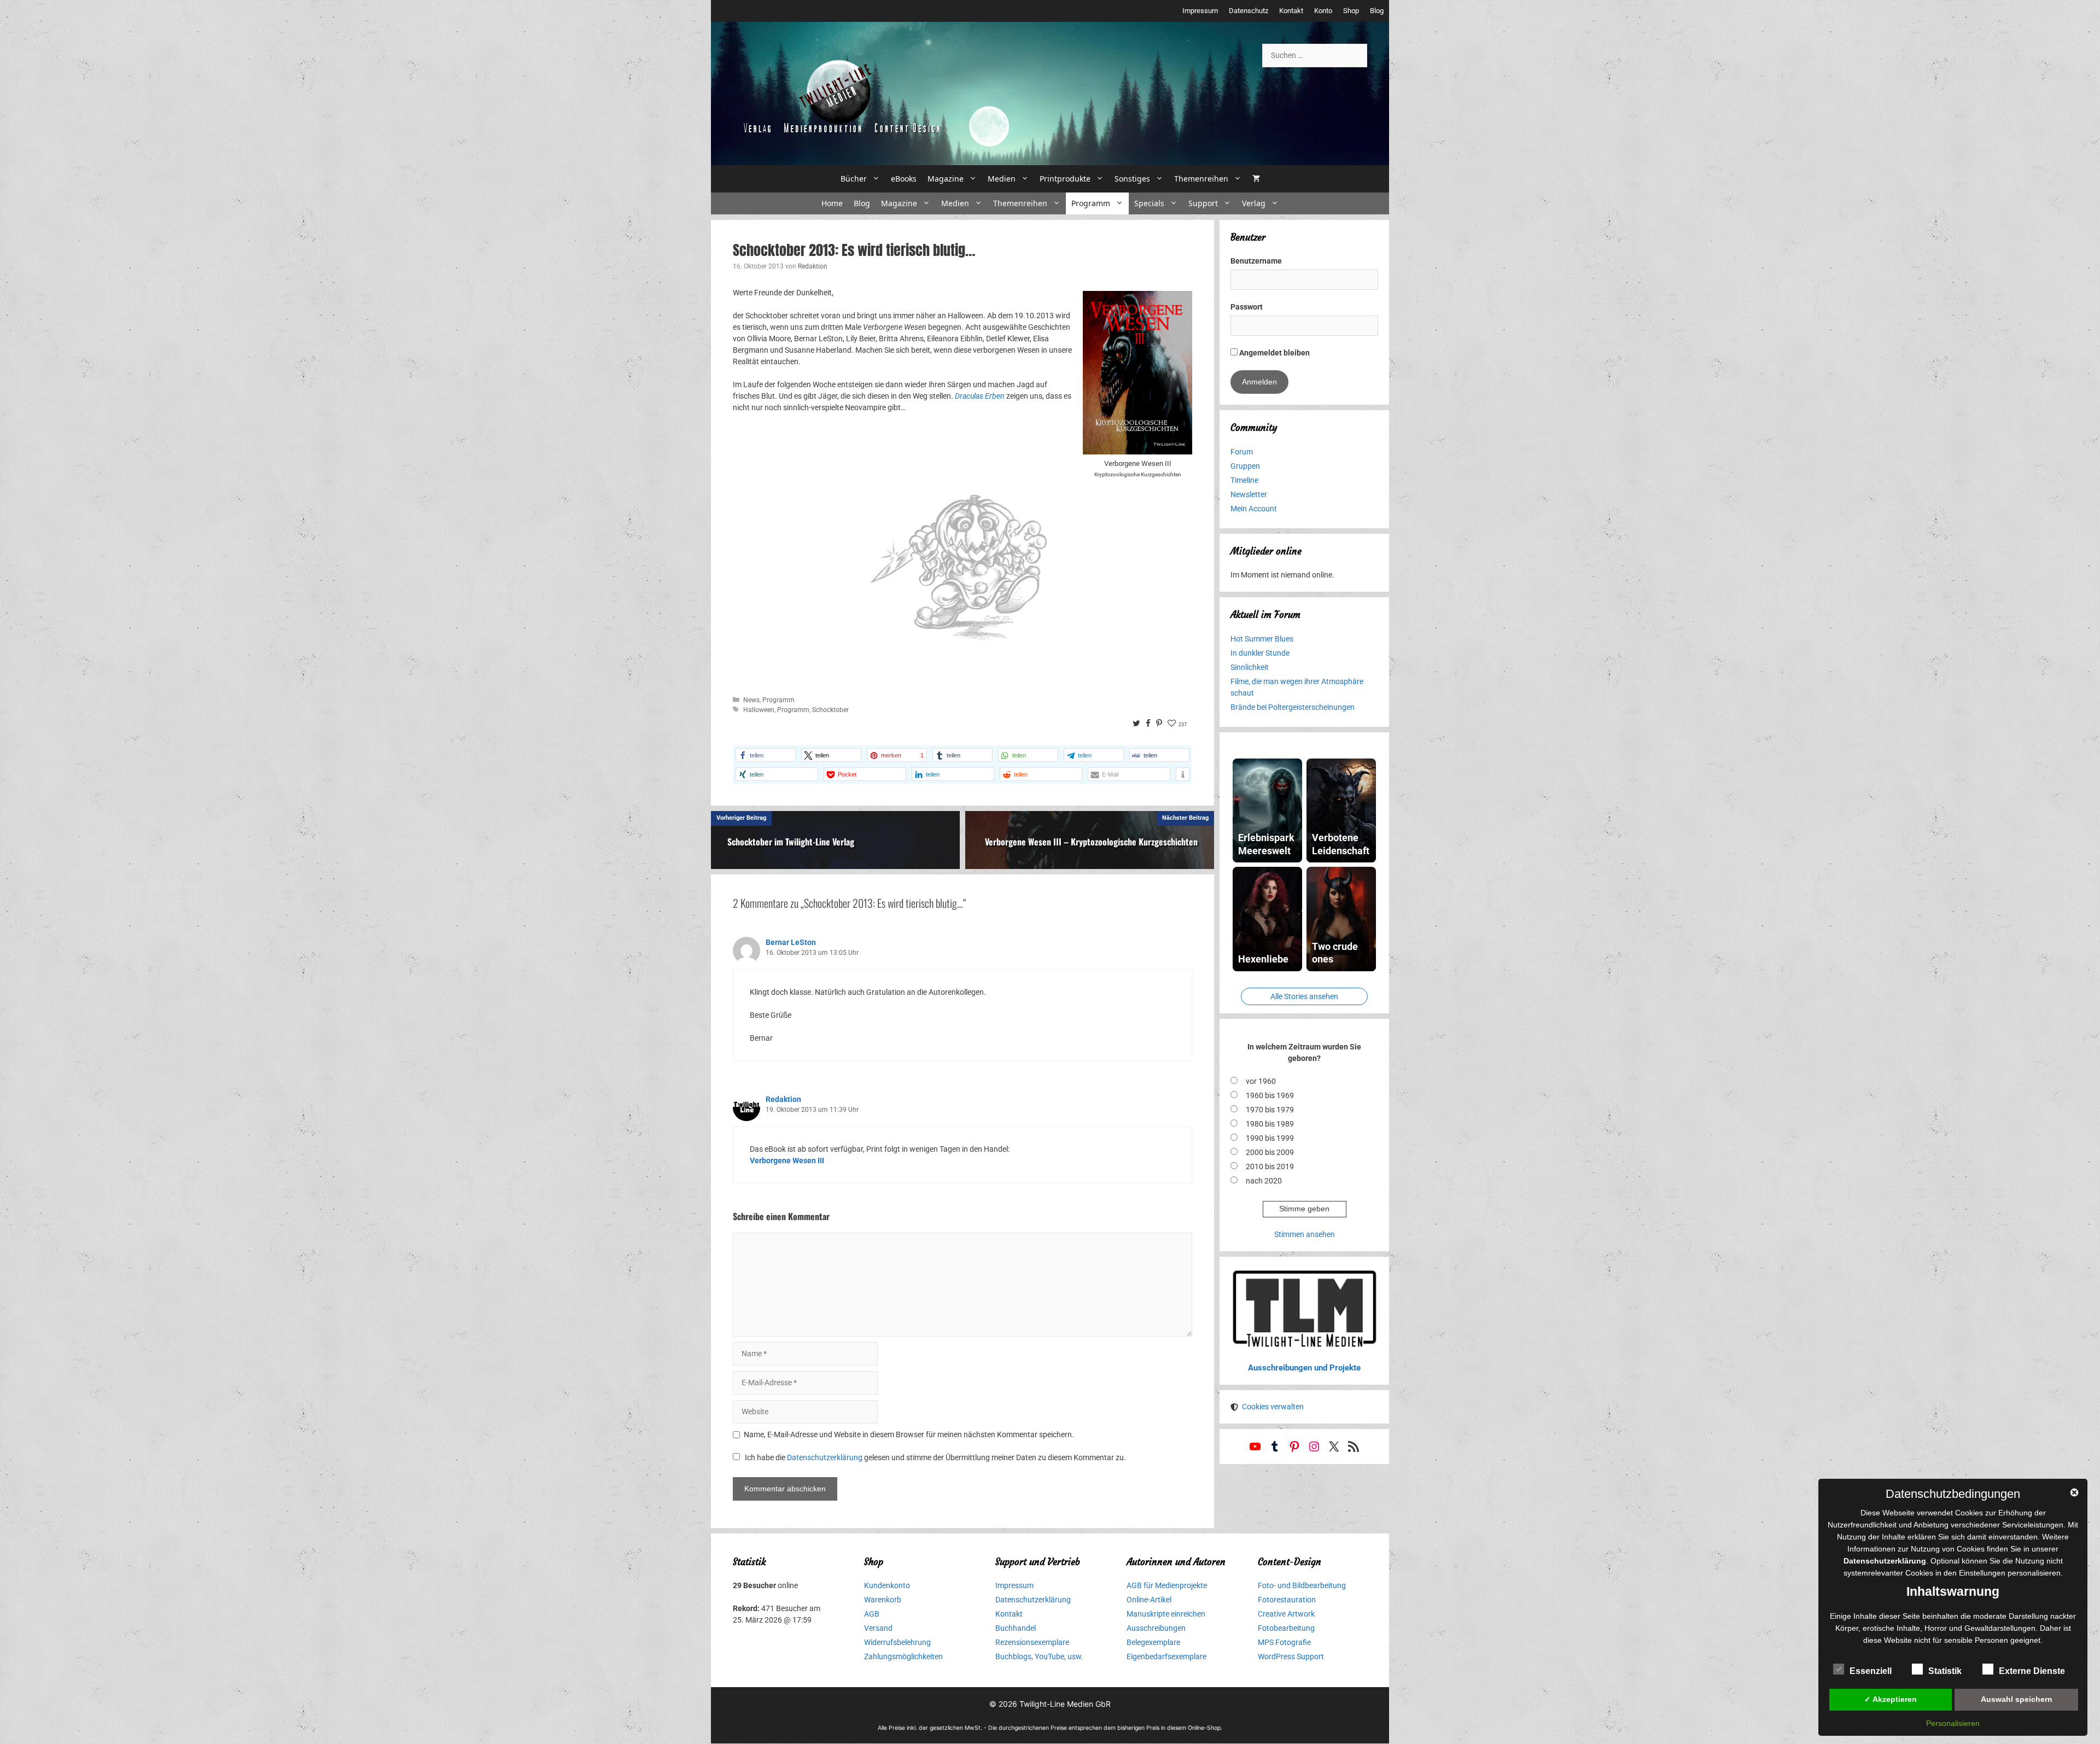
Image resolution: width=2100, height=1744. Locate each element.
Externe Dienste (2032, 1671)
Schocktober (830, 710)
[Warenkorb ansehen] (1256, 179)
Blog (1377, 11)
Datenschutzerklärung (825, 1457)
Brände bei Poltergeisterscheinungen (1293, 707)
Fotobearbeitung (1286, 1628)
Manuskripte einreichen (1166, 1614)
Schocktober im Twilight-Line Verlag (791, 842)
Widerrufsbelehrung (897, 1642)
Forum (1242, 452)
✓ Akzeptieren (1891, 1699)
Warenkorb (883, 1600)
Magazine (946, 179)
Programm (1091, 203)
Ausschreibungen (1156, 1628)
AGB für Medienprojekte (1167, 1585)
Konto (1323, 11)
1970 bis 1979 (1270, 1110)
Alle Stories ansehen (1304, 996)
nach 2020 (1264, 1181)
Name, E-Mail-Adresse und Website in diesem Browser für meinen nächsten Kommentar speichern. (909, 1434)
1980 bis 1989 (1270, 1124)
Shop (1351, 11)
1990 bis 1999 (1270, 1138)
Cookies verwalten (1273, 1407)
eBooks (904, 179)
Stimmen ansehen (1305, 1234)
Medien (1002, 179)
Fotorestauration (1287, 1600)
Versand (878, 1628)
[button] (766, 755)
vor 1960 (1261, 1081)
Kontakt (1291, 11)
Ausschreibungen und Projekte (1304, 1368)
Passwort (1247, 307)
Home (832, 203)
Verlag (1254, 203)
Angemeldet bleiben (1274, 353)
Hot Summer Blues (1262, 639)
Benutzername (1256, 261)
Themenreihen (1201, 179)
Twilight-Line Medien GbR (1065, 1704)
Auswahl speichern (2017, 1699)
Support (1203, 203)
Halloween (759, 710)
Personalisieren (1953, 1723)
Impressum (1200, 11)
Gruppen (1245, 466)
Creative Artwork (1286, 1614)
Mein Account (1254, 509)
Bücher (854, 179)
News (751, 700)
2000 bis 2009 (1270, 1152)
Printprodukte (1065, 179)
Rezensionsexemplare (1032, 1642)
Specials (1149, 203)
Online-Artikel (1149, 1600)
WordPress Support (1291, 1656)
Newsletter (1249, 494)
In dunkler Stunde (1260, 653)
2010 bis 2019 (1270, 1166)
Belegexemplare (1153, 1642)
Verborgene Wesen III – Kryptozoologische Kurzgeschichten (1091, 842)
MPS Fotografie (1284, 1642)
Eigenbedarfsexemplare (1166, 1656)
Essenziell (1871, 1671)
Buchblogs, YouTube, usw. (1039, 1656)
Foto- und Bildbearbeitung (1302, 1585)
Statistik (1945, 1671)
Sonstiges (1132, 179)
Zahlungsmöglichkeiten (903, 1656)
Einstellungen (1982, 1573)
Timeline (1244, 480)
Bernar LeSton (791, 942)
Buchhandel (1016, 1628)
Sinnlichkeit (1250, 667)
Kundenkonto (887, 1585)
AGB (872, 1614)
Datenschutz (1249, 11)
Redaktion (783, 1099)
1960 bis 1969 (1270, 1095)
